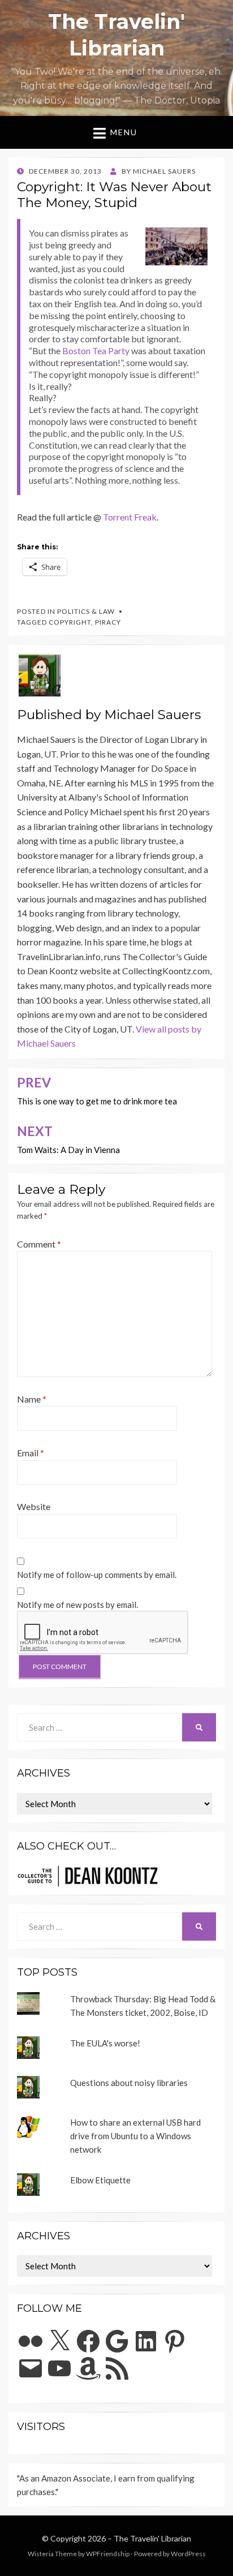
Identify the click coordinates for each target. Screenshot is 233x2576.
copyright (70, 622)
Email (31, 1453)
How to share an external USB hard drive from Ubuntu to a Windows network (135, 2136)
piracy (108, 622)
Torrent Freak (130, 517)
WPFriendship (108, 2554)
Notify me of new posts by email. (77, 1605)
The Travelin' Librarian (152, 2538)
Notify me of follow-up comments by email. (97, 1575)
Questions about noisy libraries (129, 2083)
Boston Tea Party (96, 351)
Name (32, 1399)
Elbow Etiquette (100, 2180)
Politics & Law (86, 611)
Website (34, 1506)
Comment (39, 1244)
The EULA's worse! (105, 2043)
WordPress (188, 2554)
